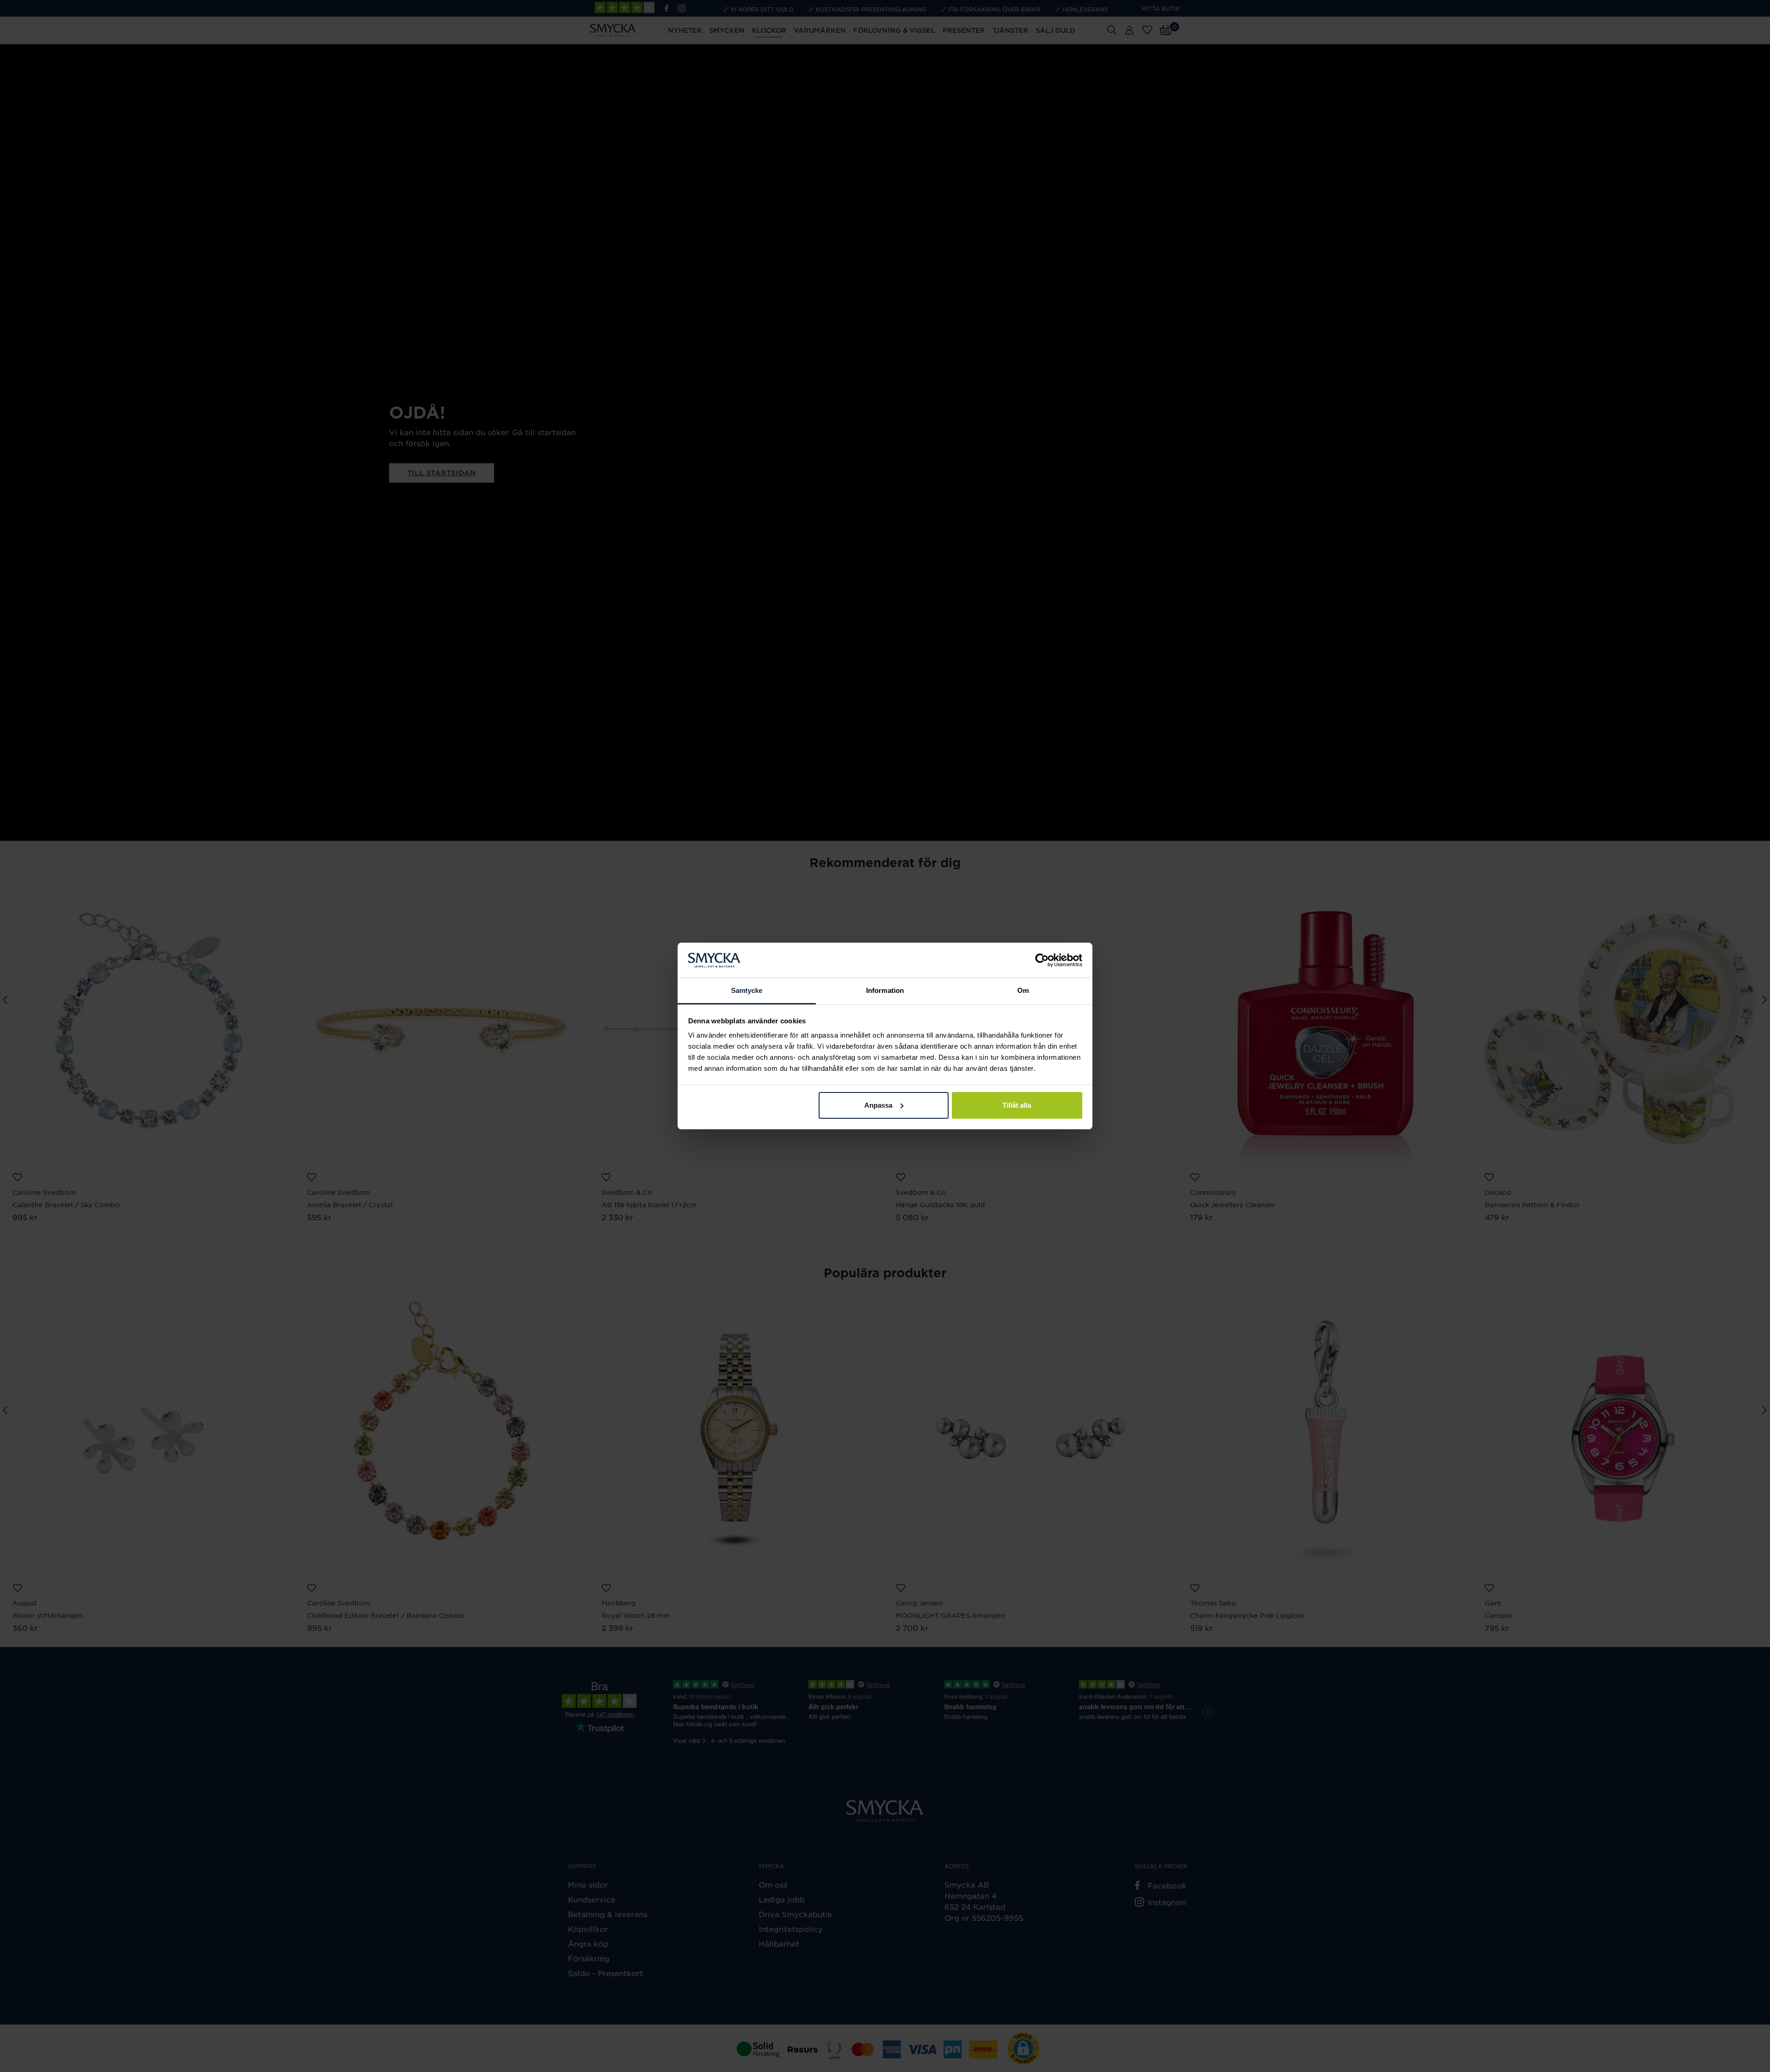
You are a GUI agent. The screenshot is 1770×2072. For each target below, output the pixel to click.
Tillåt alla (1017, 1105)
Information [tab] (885, 990)
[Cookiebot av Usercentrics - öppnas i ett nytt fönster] (1042, 960)
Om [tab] (1023, 990)
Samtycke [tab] (747, 990)
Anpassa (878, 1105)
